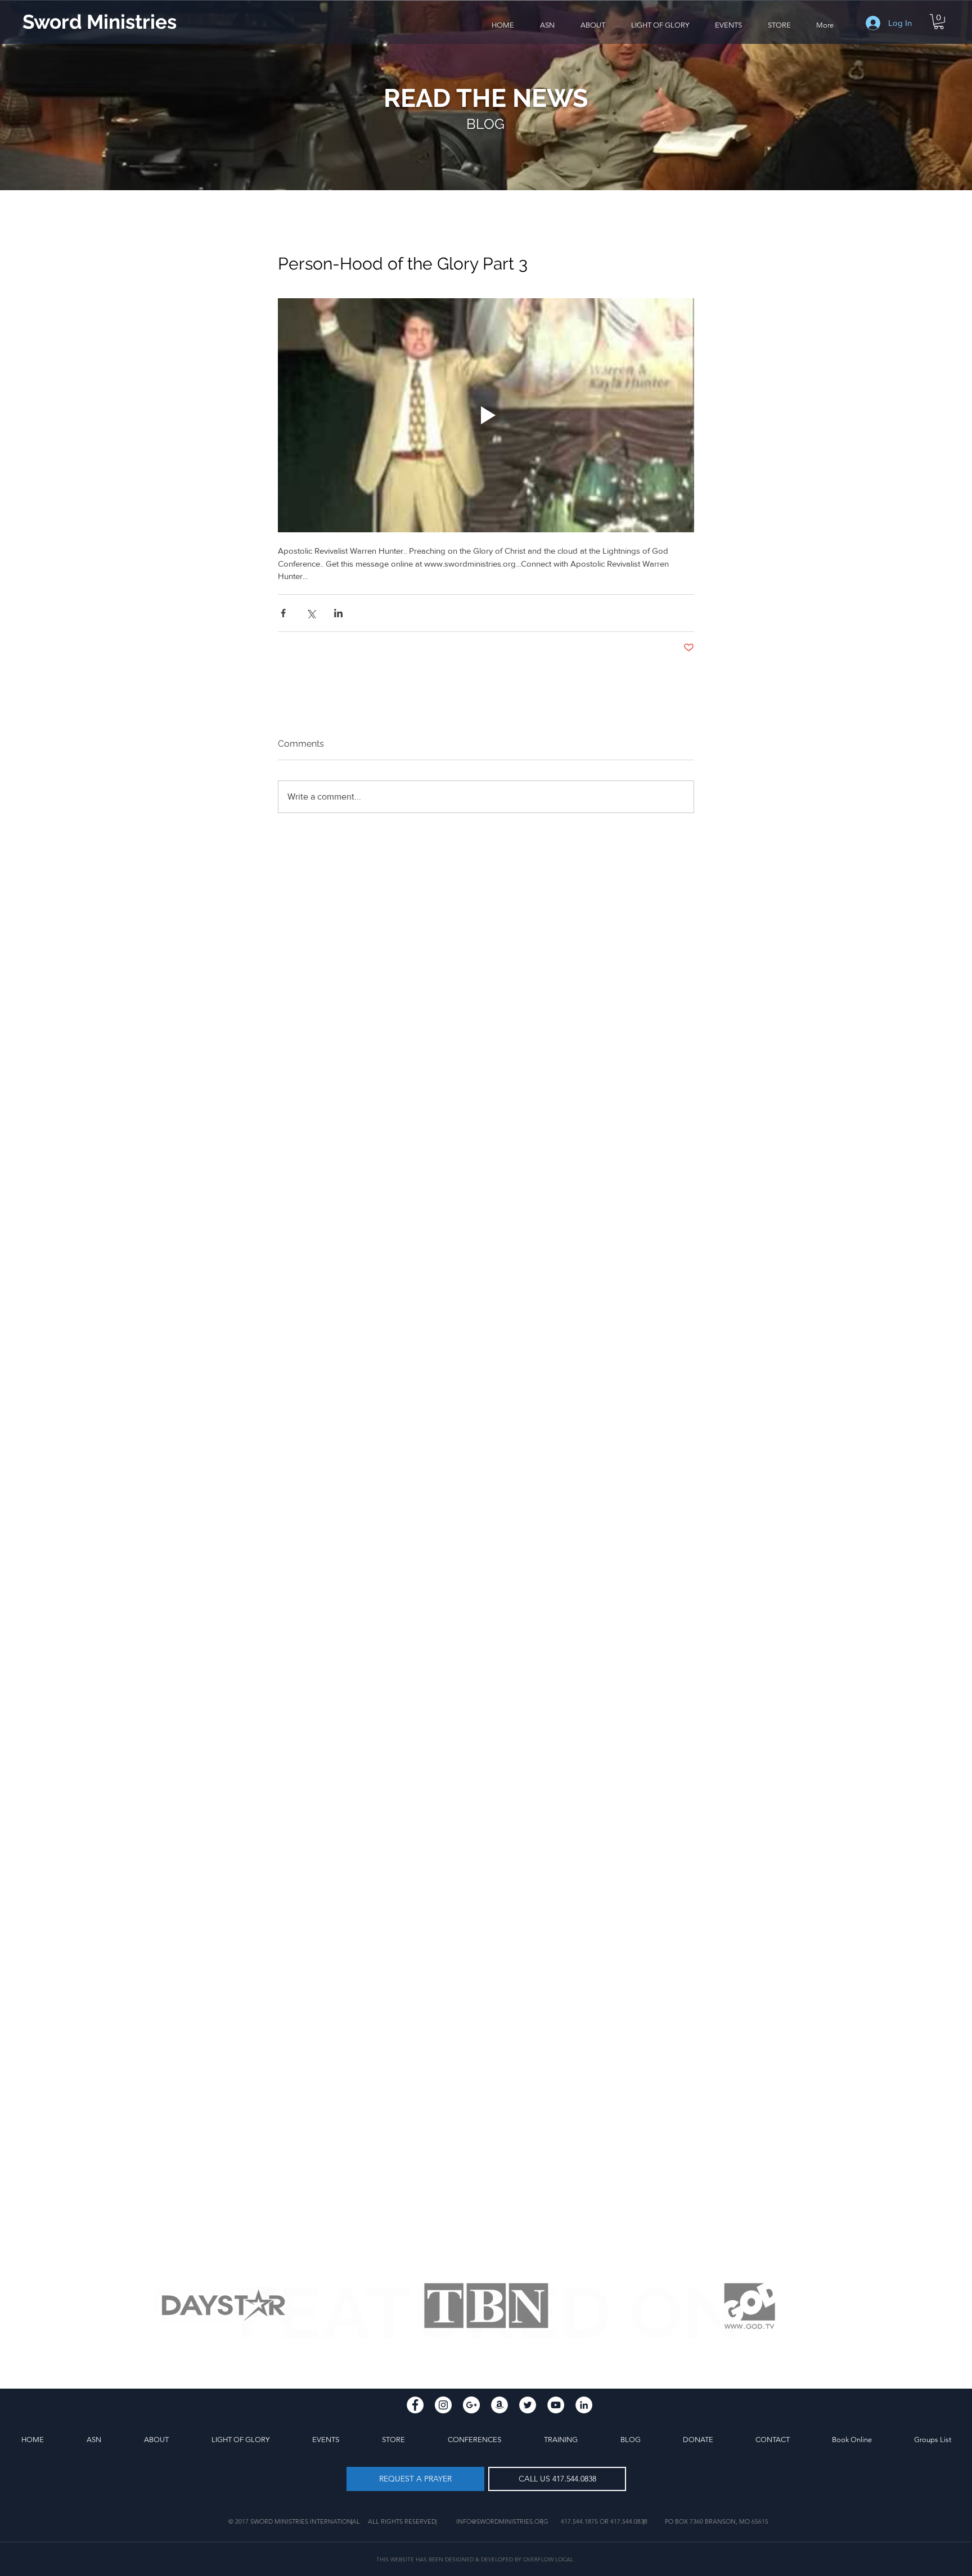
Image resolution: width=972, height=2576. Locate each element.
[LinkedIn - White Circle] (584, 2405)
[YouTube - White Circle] (556, 2405)
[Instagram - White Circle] (443, 2405)
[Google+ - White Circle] (471, 2405)
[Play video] (486, 415)
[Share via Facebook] (283, 613)
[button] (593, 25)
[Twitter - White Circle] (528, 2405)
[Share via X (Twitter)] (311, 613)
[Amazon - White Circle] (499, 2405)
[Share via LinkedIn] (338, 613)
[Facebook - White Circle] (415, 2405)
